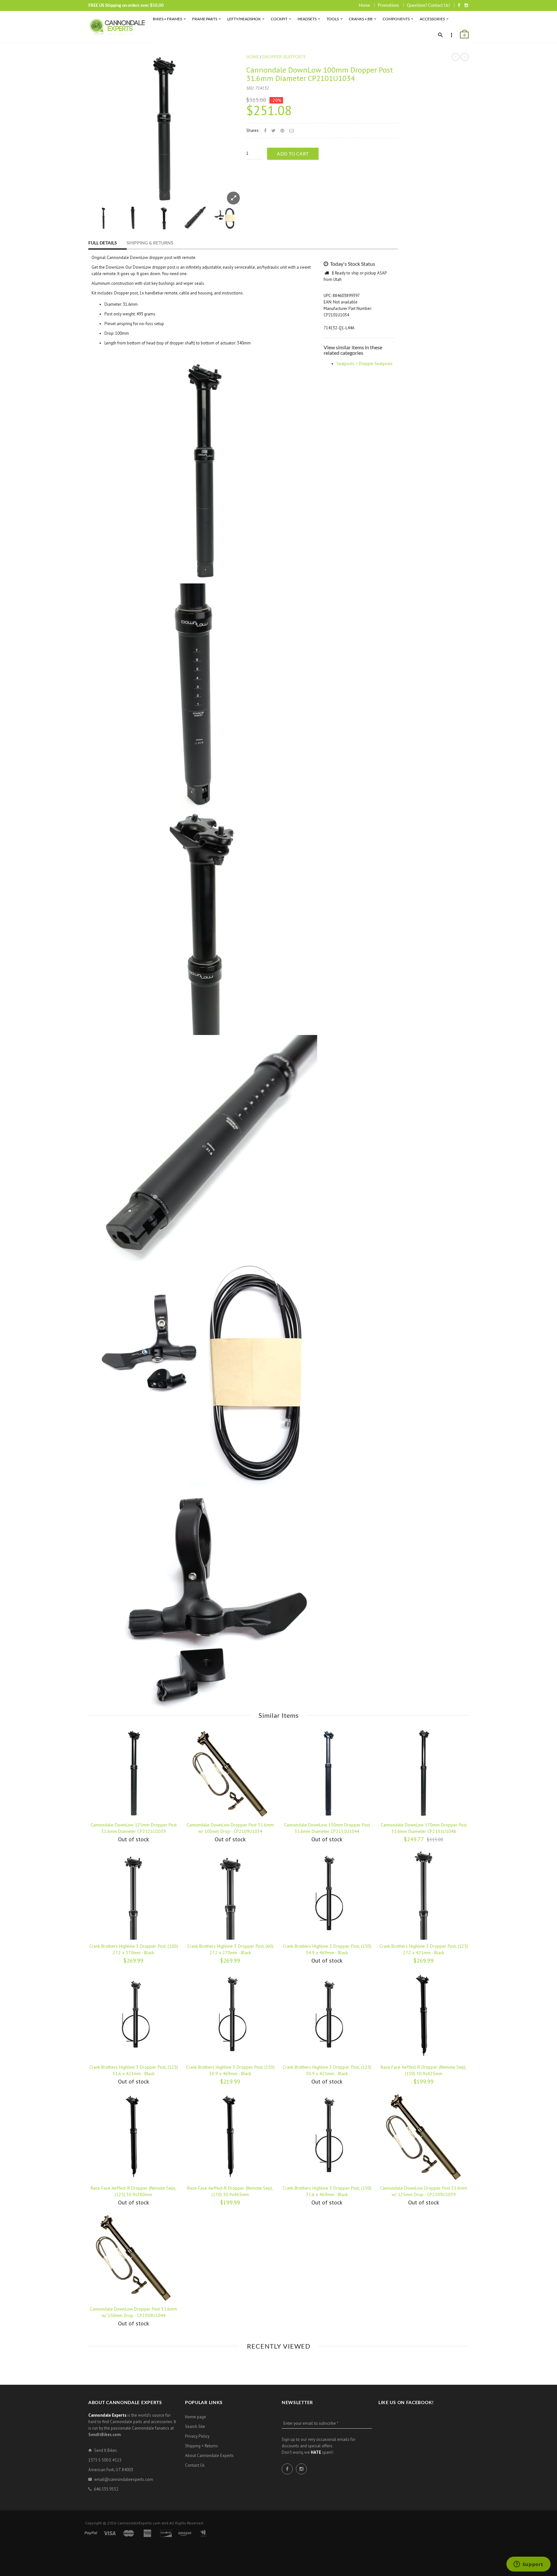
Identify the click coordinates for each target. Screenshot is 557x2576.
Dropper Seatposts (284, 57)
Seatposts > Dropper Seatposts (365, 364)
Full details (103, 243)
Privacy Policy (197, 2436)
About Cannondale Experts (209, 2456)
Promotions (388, 5)
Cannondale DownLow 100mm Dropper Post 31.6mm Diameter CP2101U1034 (320, 74)
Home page (195, 2417)
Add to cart (293, 154)
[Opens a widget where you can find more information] (528, 2565)
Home (364, 5)
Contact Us (195, 2465)
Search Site (195, 2427)
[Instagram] (466, 5)
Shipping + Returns (201, 2446)
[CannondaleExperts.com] (117, 27)
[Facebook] (459, 5)
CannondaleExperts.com (139, 2523)
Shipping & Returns (150, 243)
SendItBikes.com (104, 2435)
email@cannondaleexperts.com (124, 2479)
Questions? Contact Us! (428, 5)
